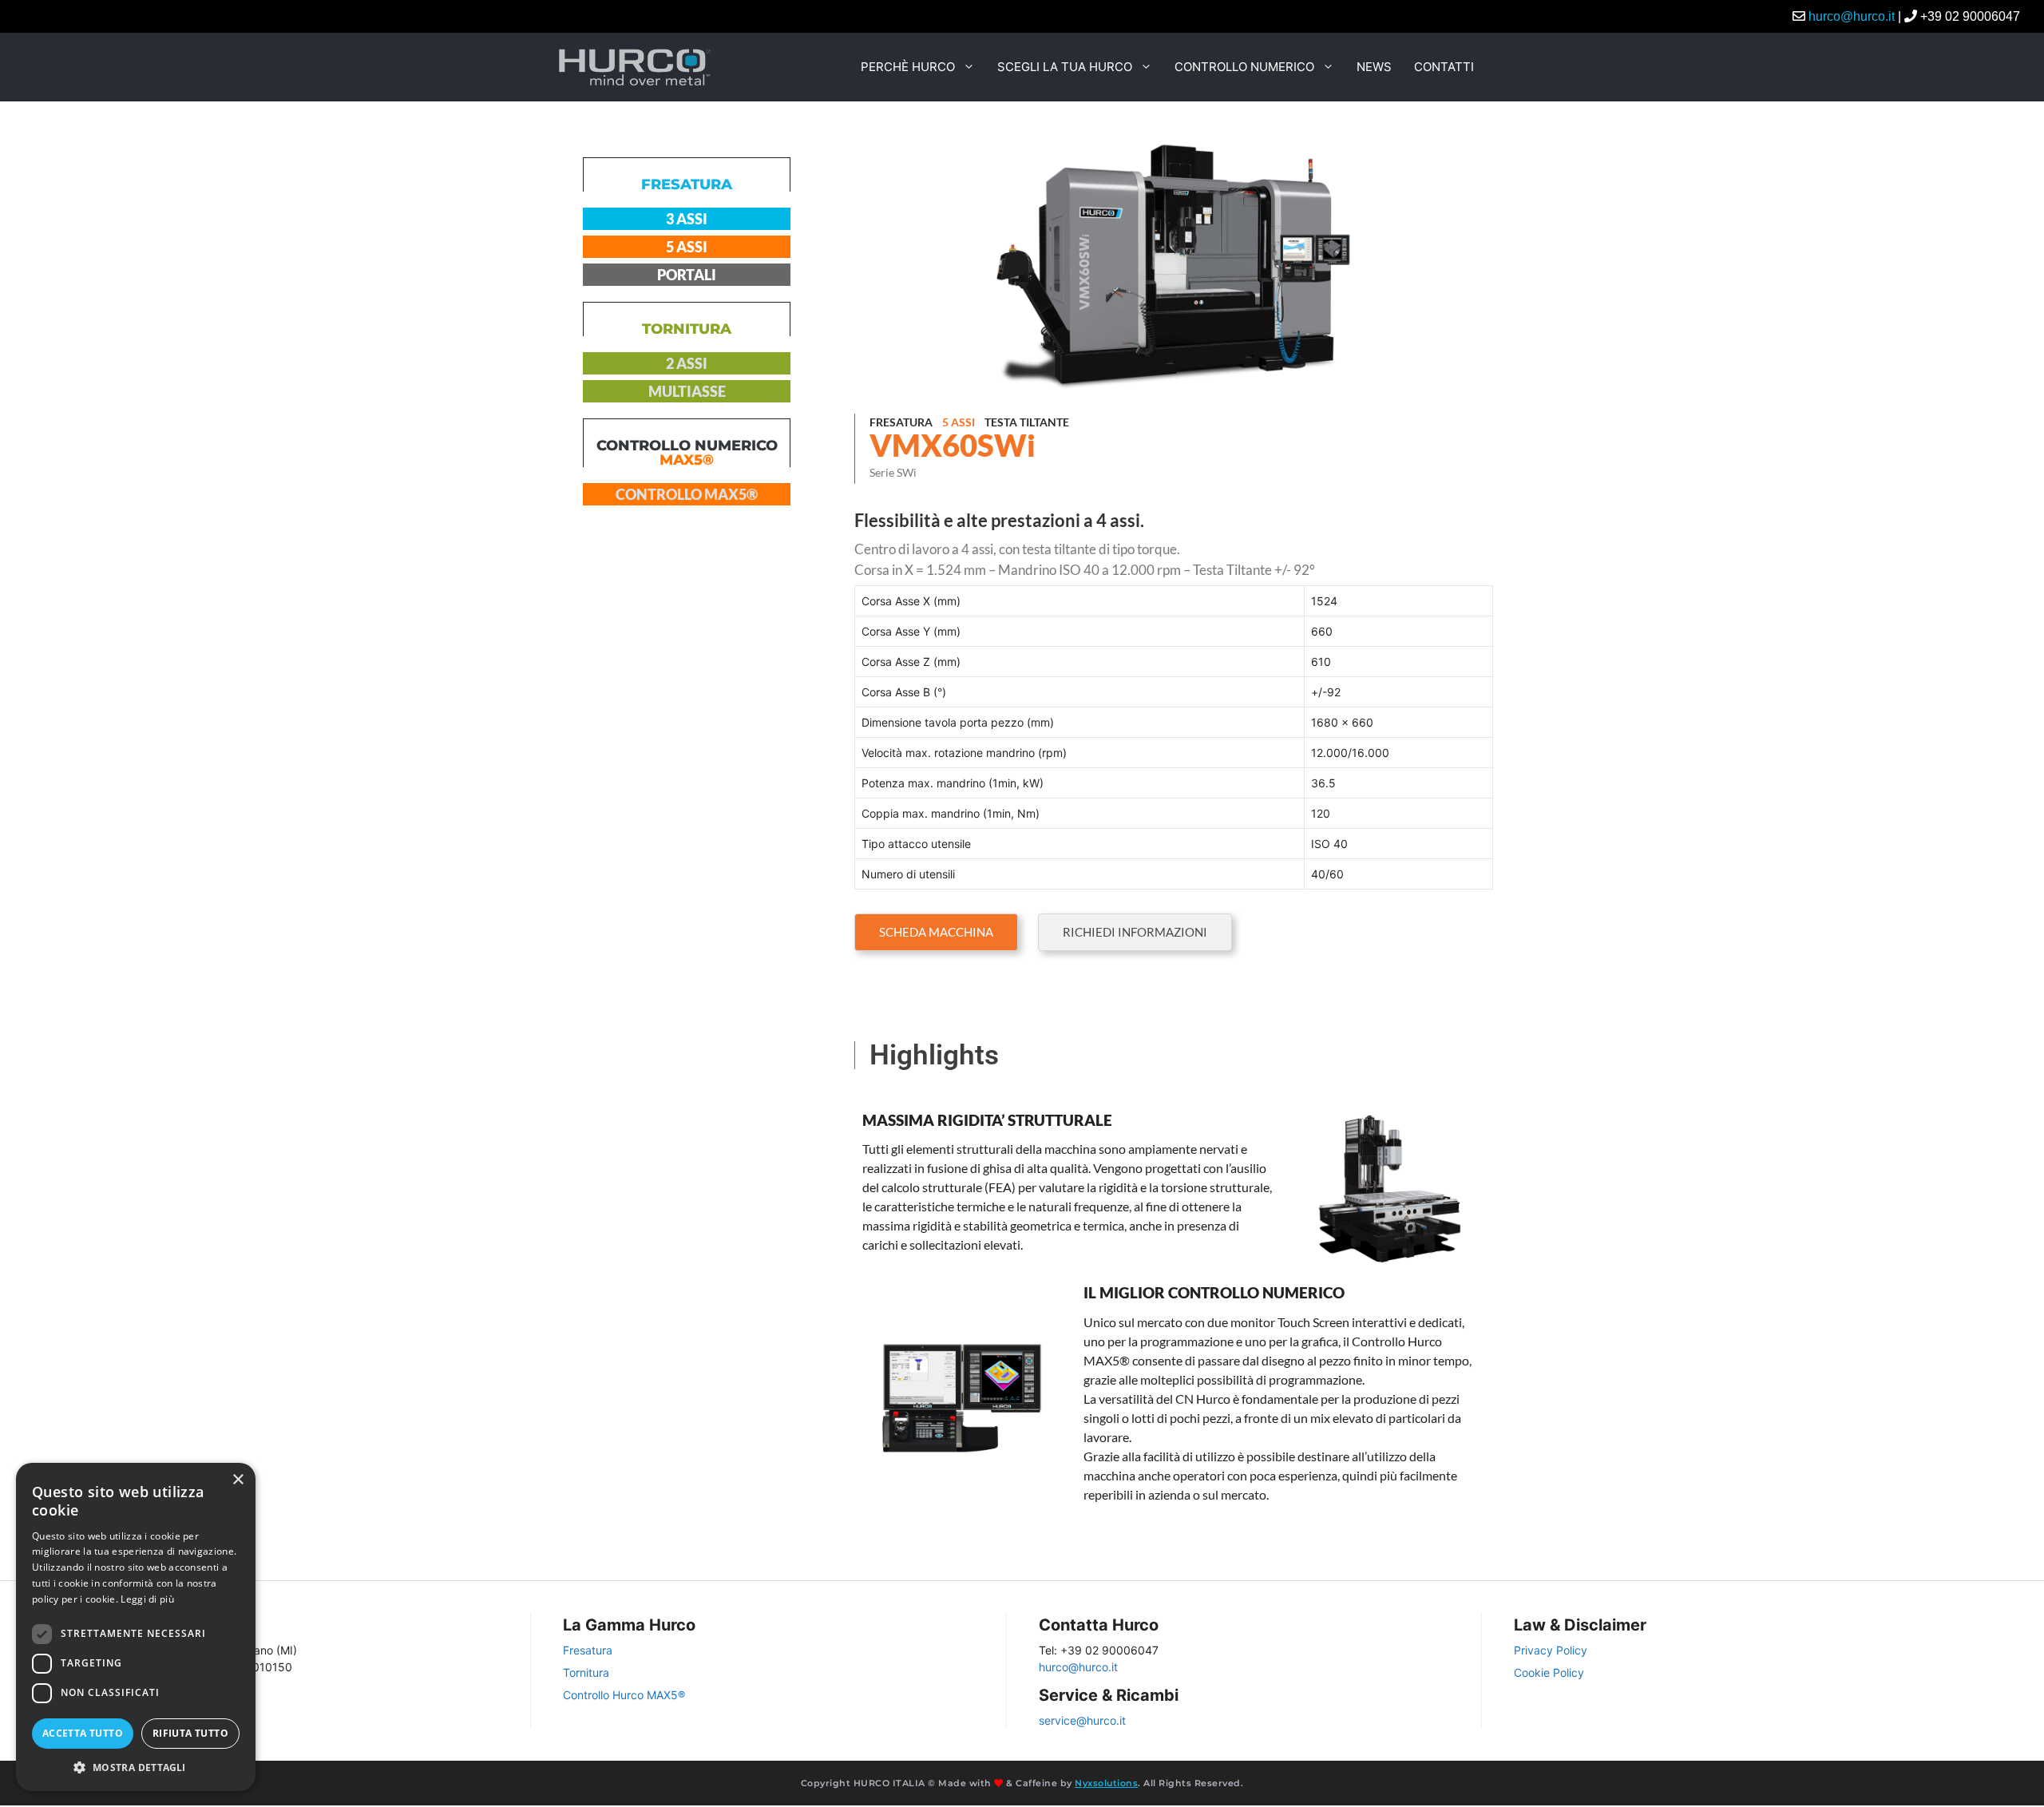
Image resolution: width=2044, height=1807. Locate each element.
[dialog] (136, 1627)
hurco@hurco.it (1852, 16)
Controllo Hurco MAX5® (624, 1695)
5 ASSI (687, 247)
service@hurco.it (1082, 1720)
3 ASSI (687, 219)
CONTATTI (1444, 67)
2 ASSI (687, 363)
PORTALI (687, 275)
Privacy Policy (1551, 1650)
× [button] (238, 1480)
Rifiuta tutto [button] (190, 1733)
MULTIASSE (687, 391)
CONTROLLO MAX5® (687, 494)
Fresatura (588, 1650)
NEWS (1374, 67)
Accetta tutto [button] (83, 1733)
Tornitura (586, 1672)
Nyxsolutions (1106, 1783)
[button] (1135, 932)
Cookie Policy (1549, 1672)
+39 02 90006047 (1970, 16)
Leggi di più (147, 1599)
